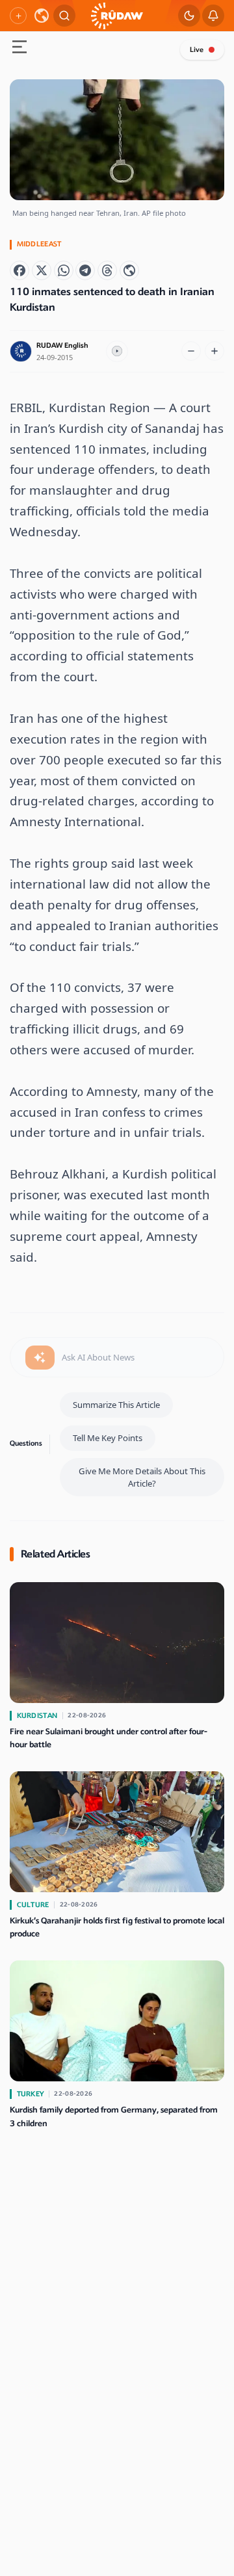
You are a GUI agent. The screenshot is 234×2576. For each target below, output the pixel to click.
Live (197, 50)
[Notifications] (213, 16)
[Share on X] (42, 270)
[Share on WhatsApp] (64, 270)
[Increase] (214, 351)
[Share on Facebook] (19, 270)
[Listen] (117, 352)
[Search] (64, 16)
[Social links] (18, 16)
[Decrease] (191, 351)
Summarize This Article (116, 1405)
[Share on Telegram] (85, 270)
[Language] (42, 16)
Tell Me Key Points (108, 1438)
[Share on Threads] (107, 270)
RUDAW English (62, 345)
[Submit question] (40, 1358)
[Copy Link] (129, 270)
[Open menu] (19, 48)
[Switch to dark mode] (189, 16)
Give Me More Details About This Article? (142, 1477)
